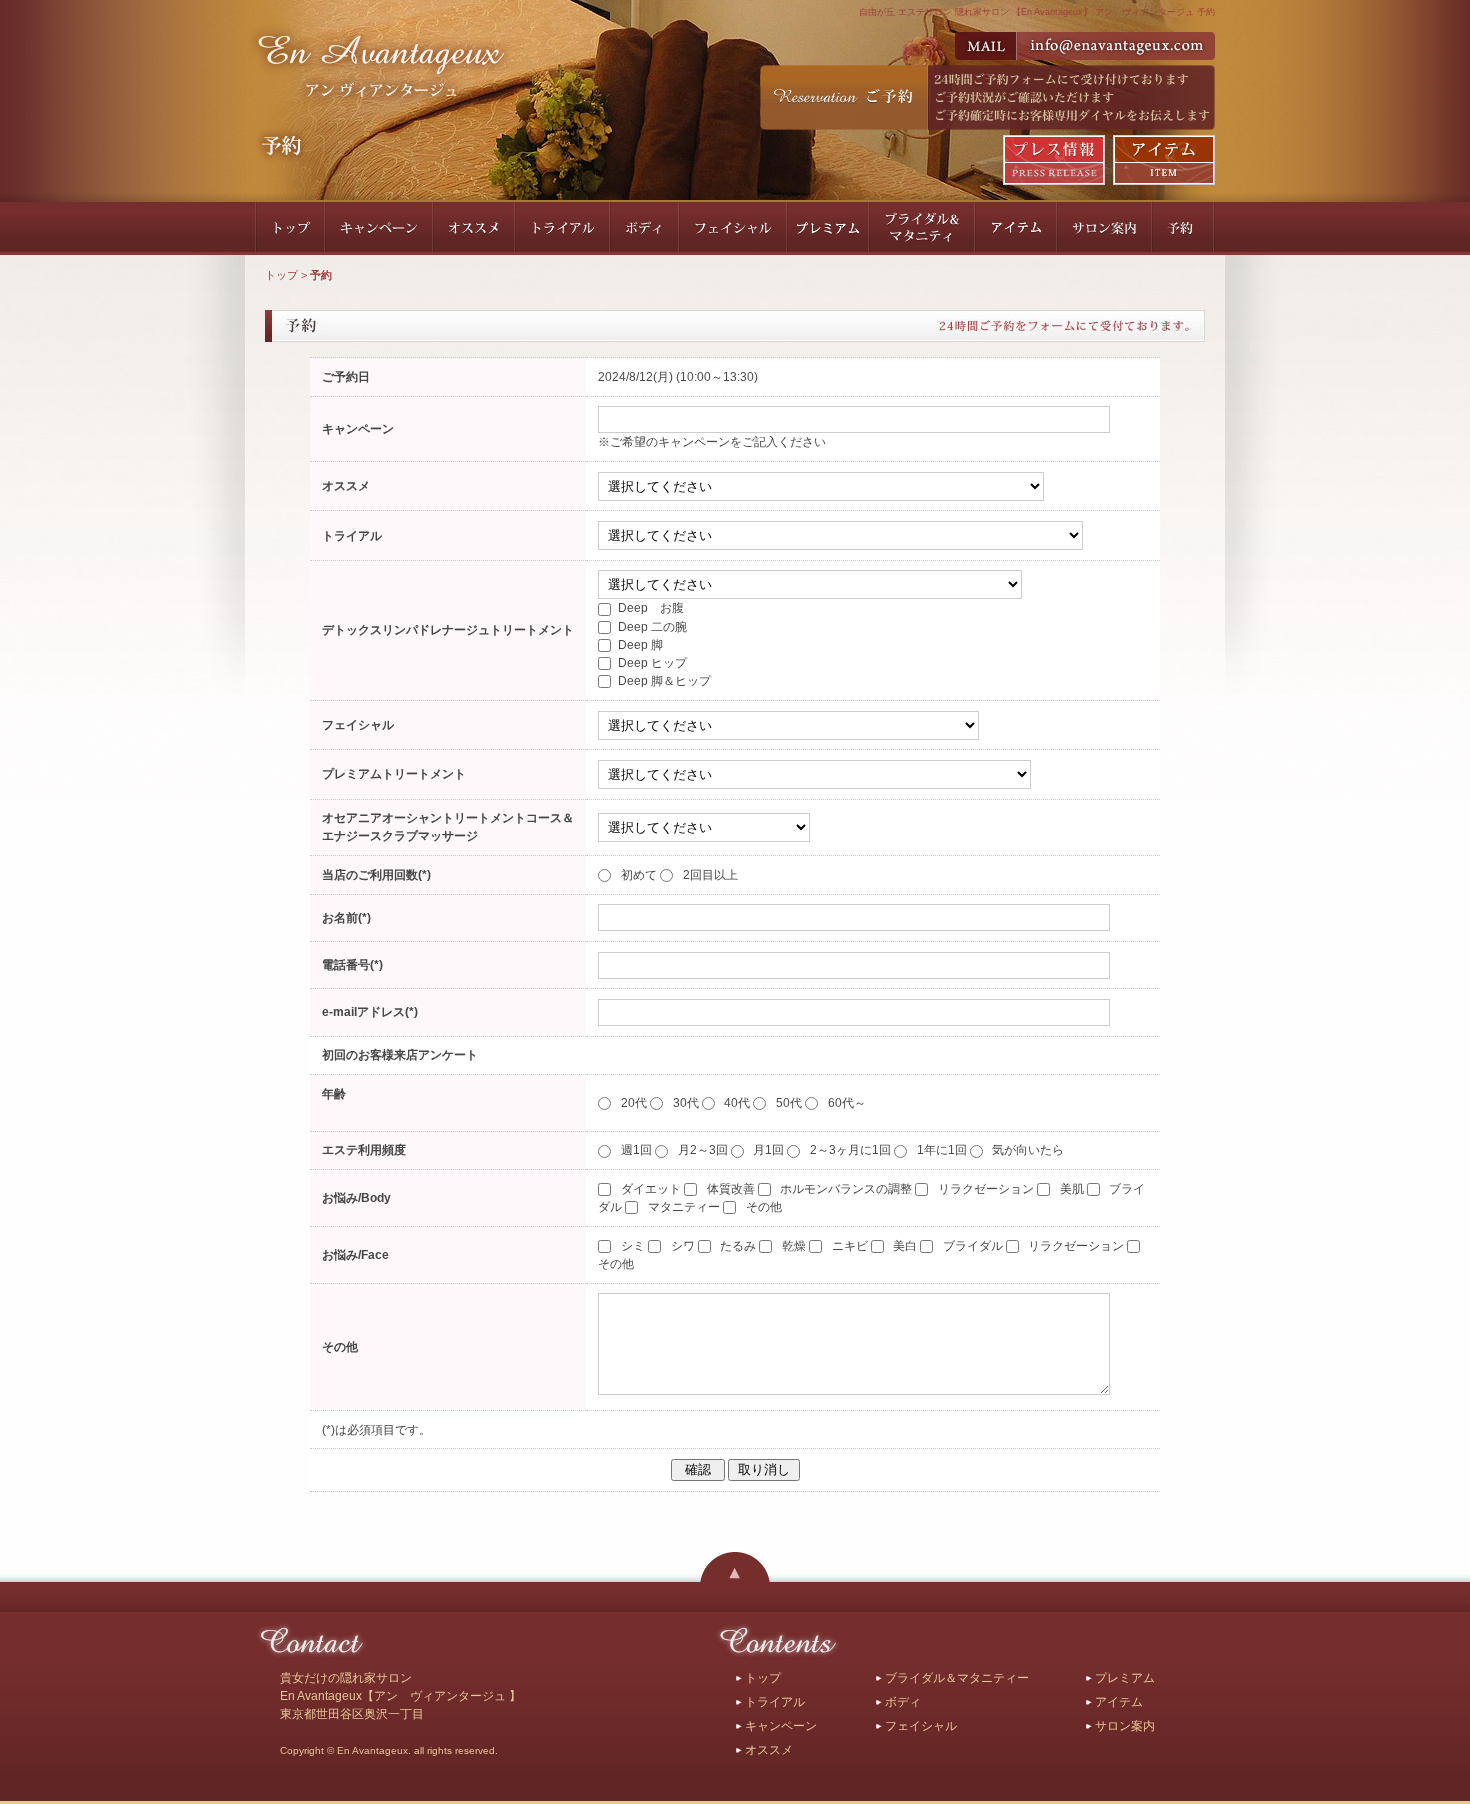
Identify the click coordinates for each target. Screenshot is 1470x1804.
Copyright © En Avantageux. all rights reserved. (389, 1750)
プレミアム (828, 228)
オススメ (474, 228)
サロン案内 (1104, 228)
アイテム (1016, 228)
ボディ (644, 228)
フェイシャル (733, 228)
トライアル (562, 228)
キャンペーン (379, 228)
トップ (290, 228)
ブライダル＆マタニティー (957, 1678)
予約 (1183, 228)
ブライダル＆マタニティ (922, 228)
